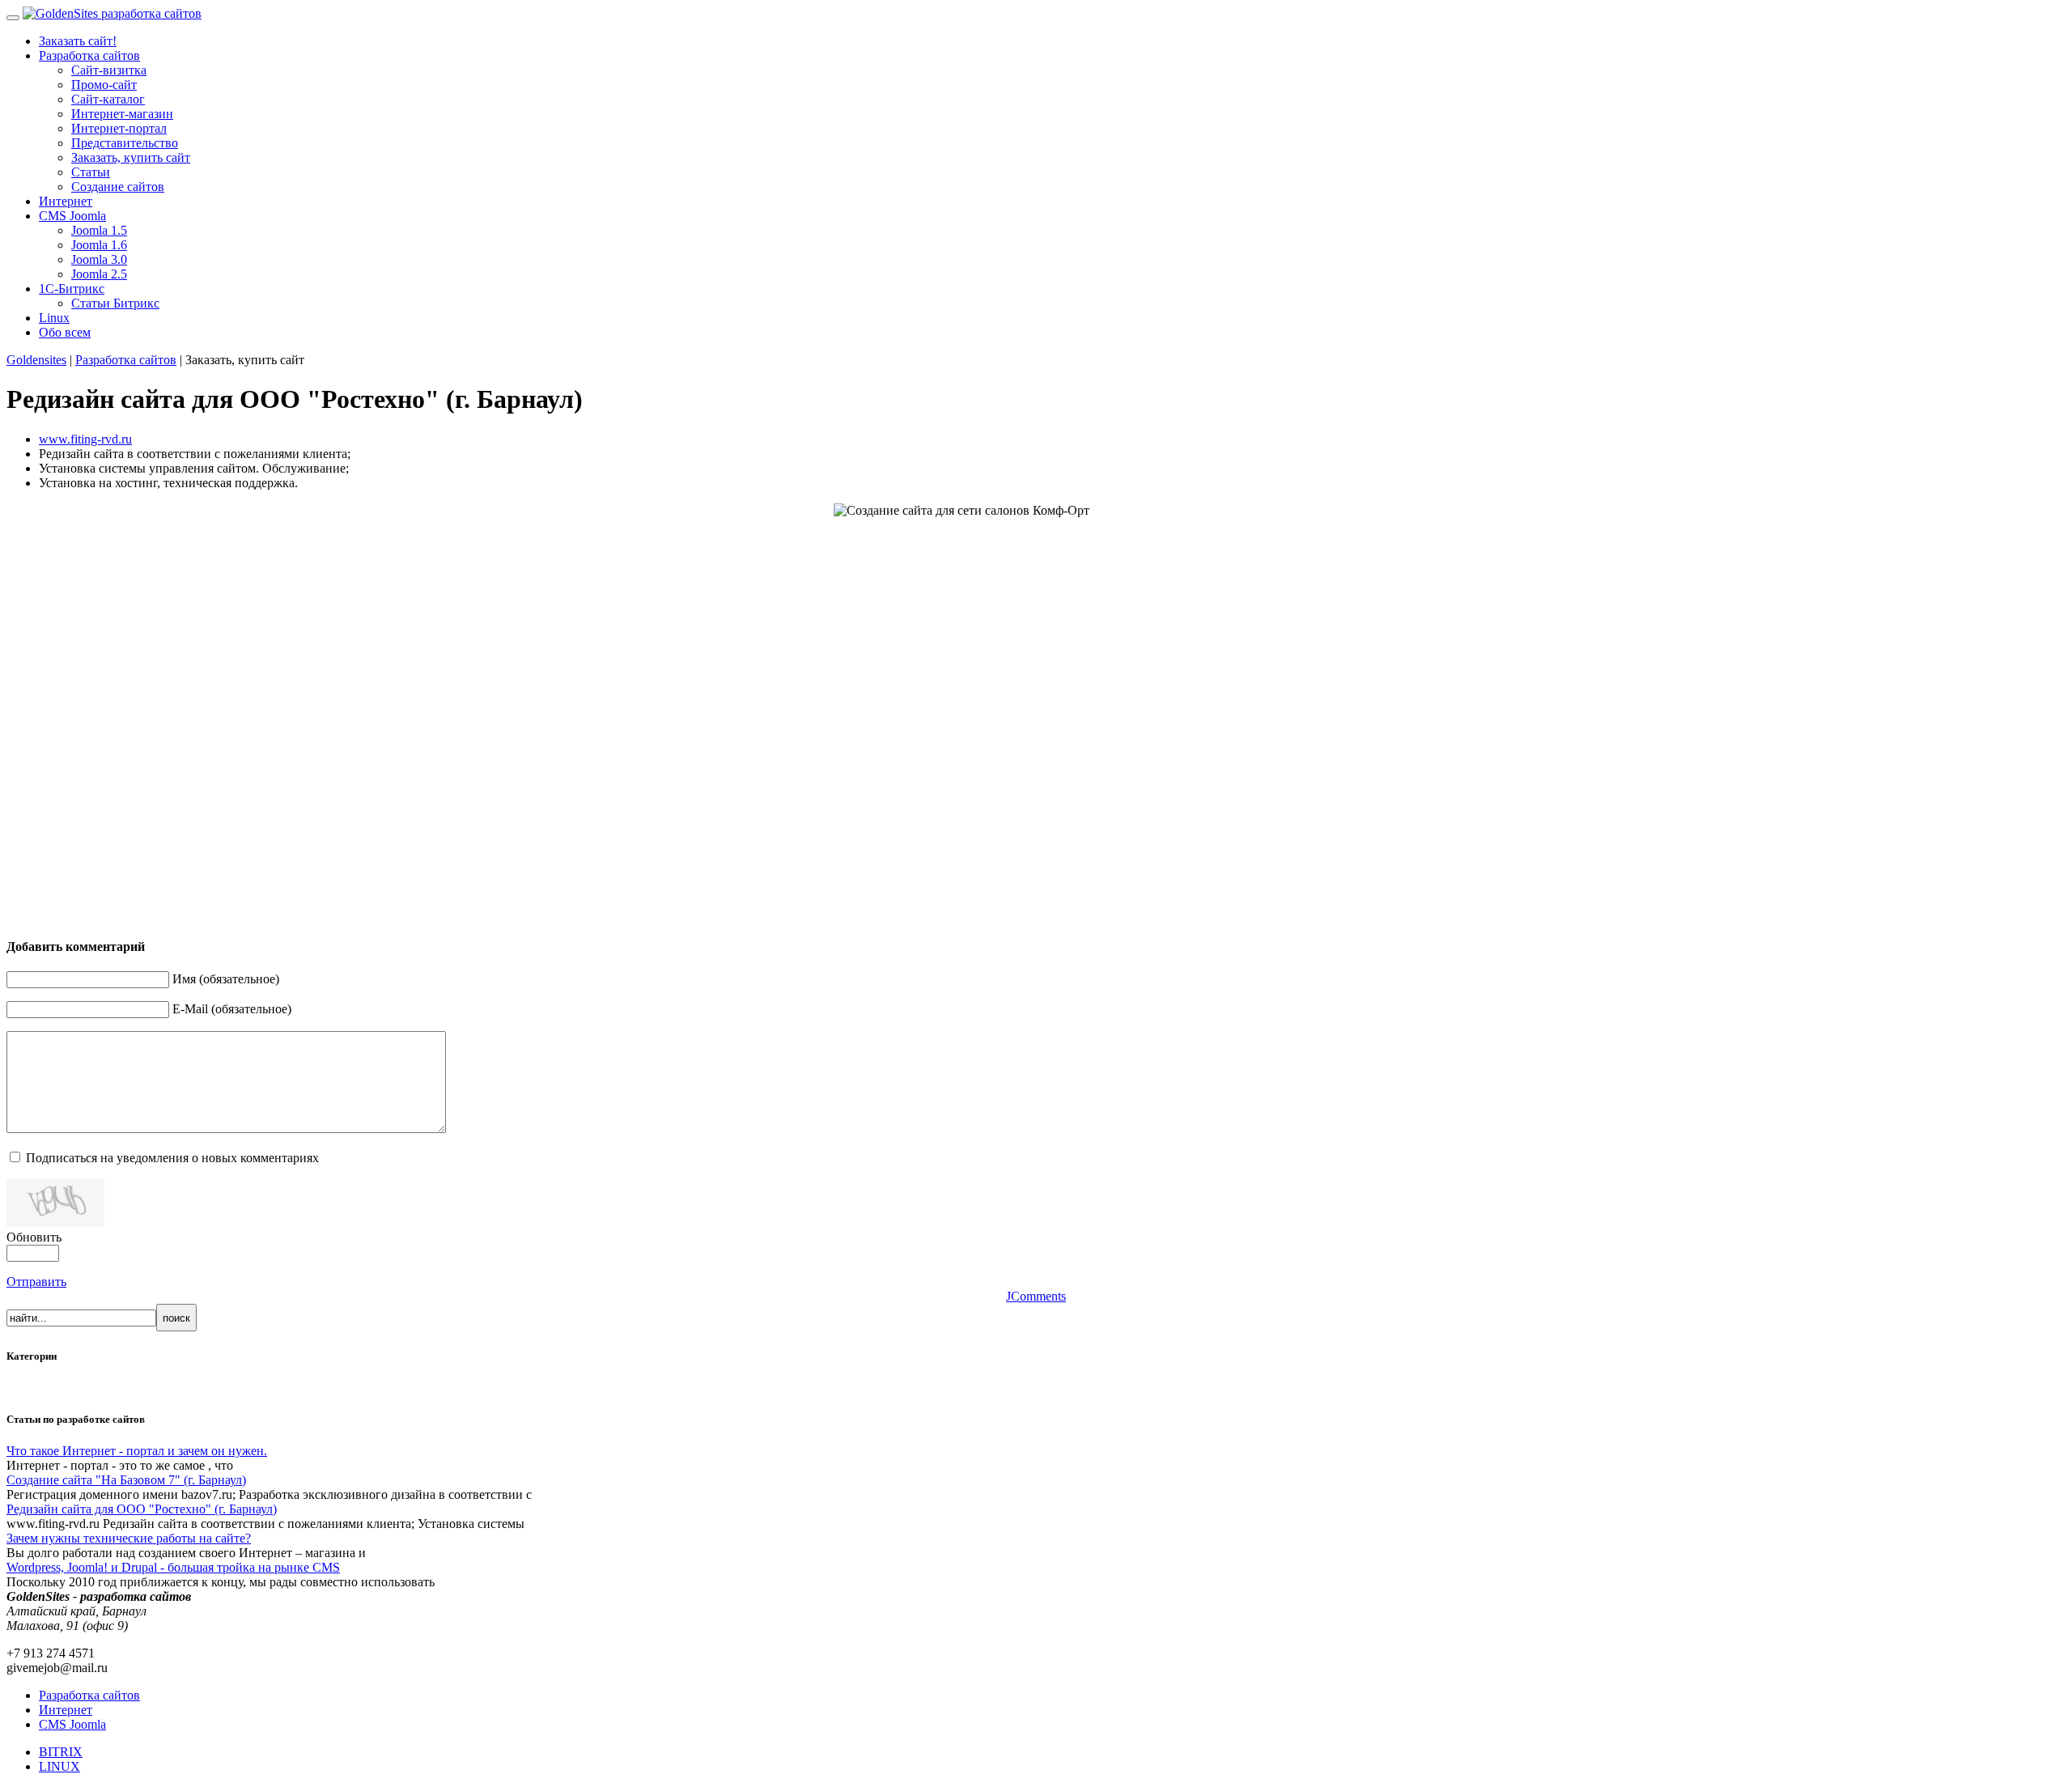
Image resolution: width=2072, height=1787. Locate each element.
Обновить (34, 1237)
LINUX (59, 1766)
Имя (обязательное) (226, 979)
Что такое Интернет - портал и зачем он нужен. (137, 1451)
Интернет (66, 1710)
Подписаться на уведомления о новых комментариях (172, 1158)
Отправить (36, 1282)
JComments (1036, 1296)
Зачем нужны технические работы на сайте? (129, 1538)
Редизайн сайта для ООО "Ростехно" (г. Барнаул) (142, 1509)
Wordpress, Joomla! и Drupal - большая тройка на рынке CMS (173, 1567)
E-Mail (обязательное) (232, 1009)
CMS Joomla (72, 1724)
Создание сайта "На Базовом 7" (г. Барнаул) (126, 1480)
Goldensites (36, 360)
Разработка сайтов (126, 360)
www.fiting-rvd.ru (85, 439)
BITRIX (61, 1752)
